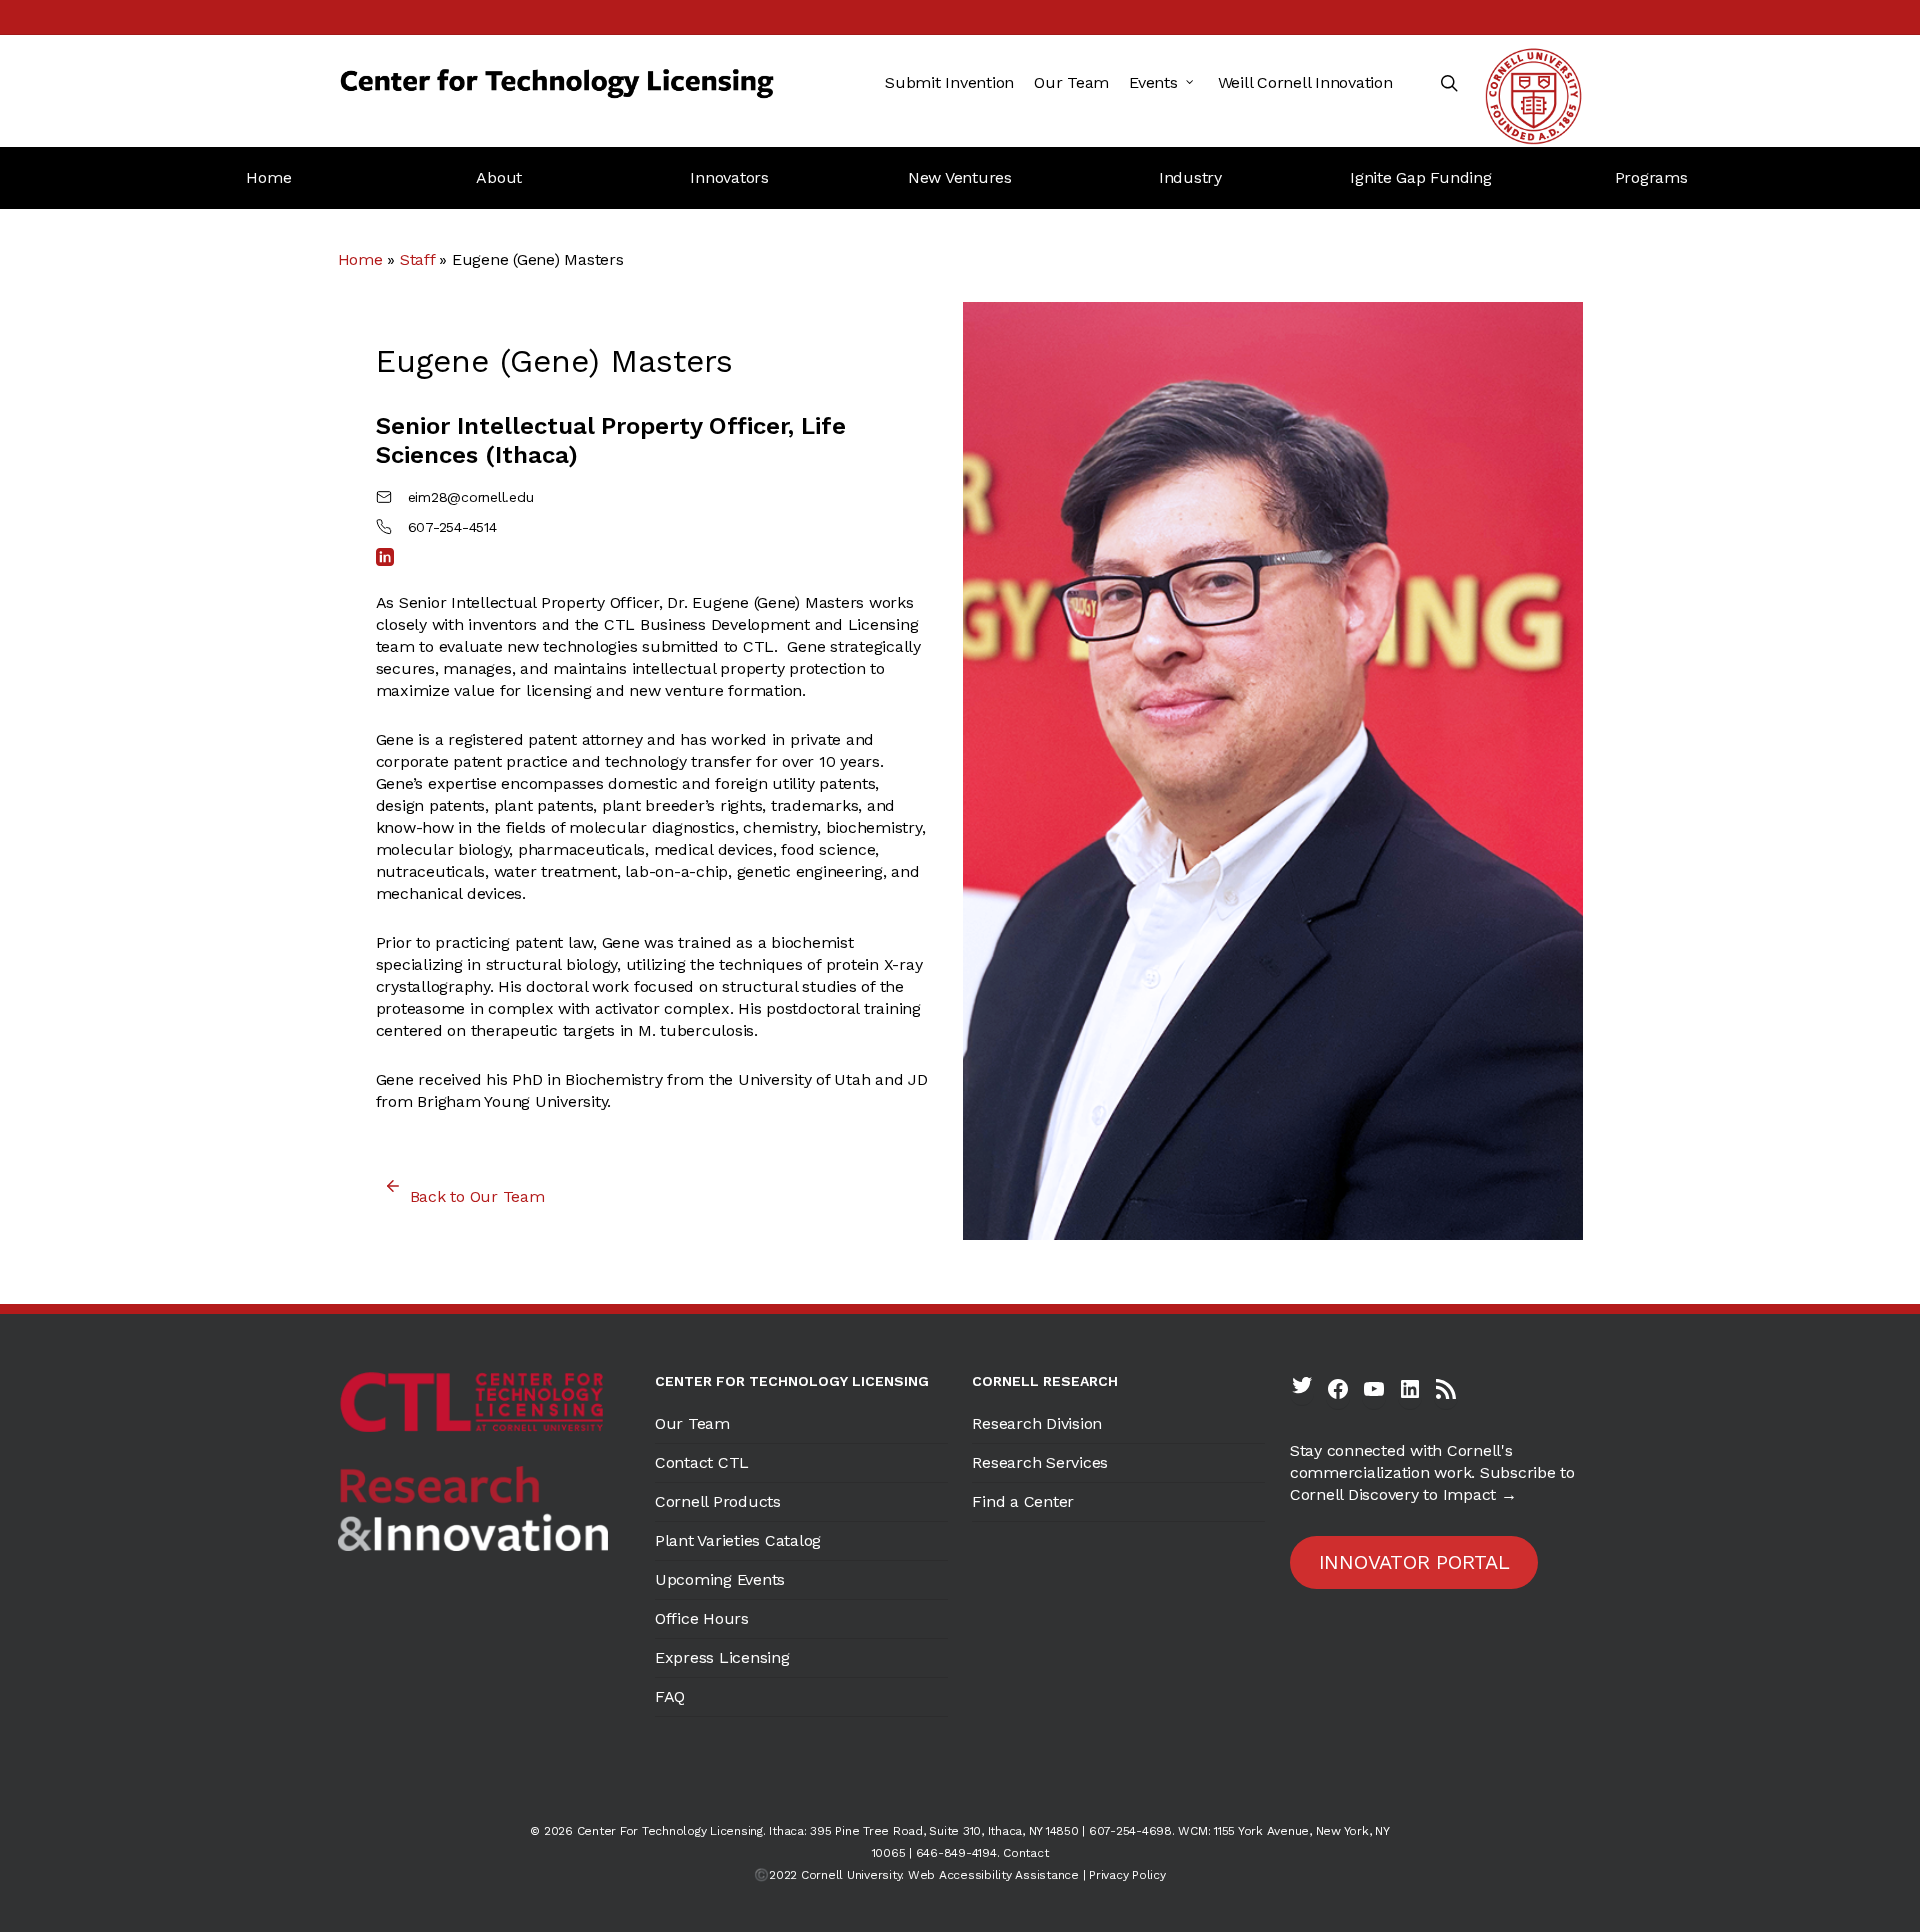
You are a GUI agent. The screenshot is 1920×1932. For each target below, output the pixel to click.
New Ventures (960, 177)
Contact (1025, 1853)
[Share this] (281, 386)
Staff (417, 259)
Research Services (1040, 1462)
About (499, 177)
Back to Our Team (477, 1196)
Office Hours (702, 1618)
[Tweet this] (281, 325)
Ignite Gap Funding (1421, 177)
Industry (1190, 177)
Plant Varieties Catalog (738, 1540)
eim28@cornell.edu (471, 497)
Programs (1651, 177)
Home (268, 177)
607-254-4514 (452, 527)
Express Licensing (722, 1657)
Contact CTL (702, 1462)
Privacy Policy (1127, 1875)
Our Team (692, 1423)
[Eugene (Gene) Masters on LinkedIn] (385, 557)
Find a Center (1023, 1501)
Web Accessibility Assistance (993, 1875)
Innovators (729, 177)
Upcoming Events (720, 1579)
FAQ (670, 1696)
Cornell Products (718, 1501)
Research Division (1037, 1423)
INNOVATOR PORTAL (1414, 1562)
